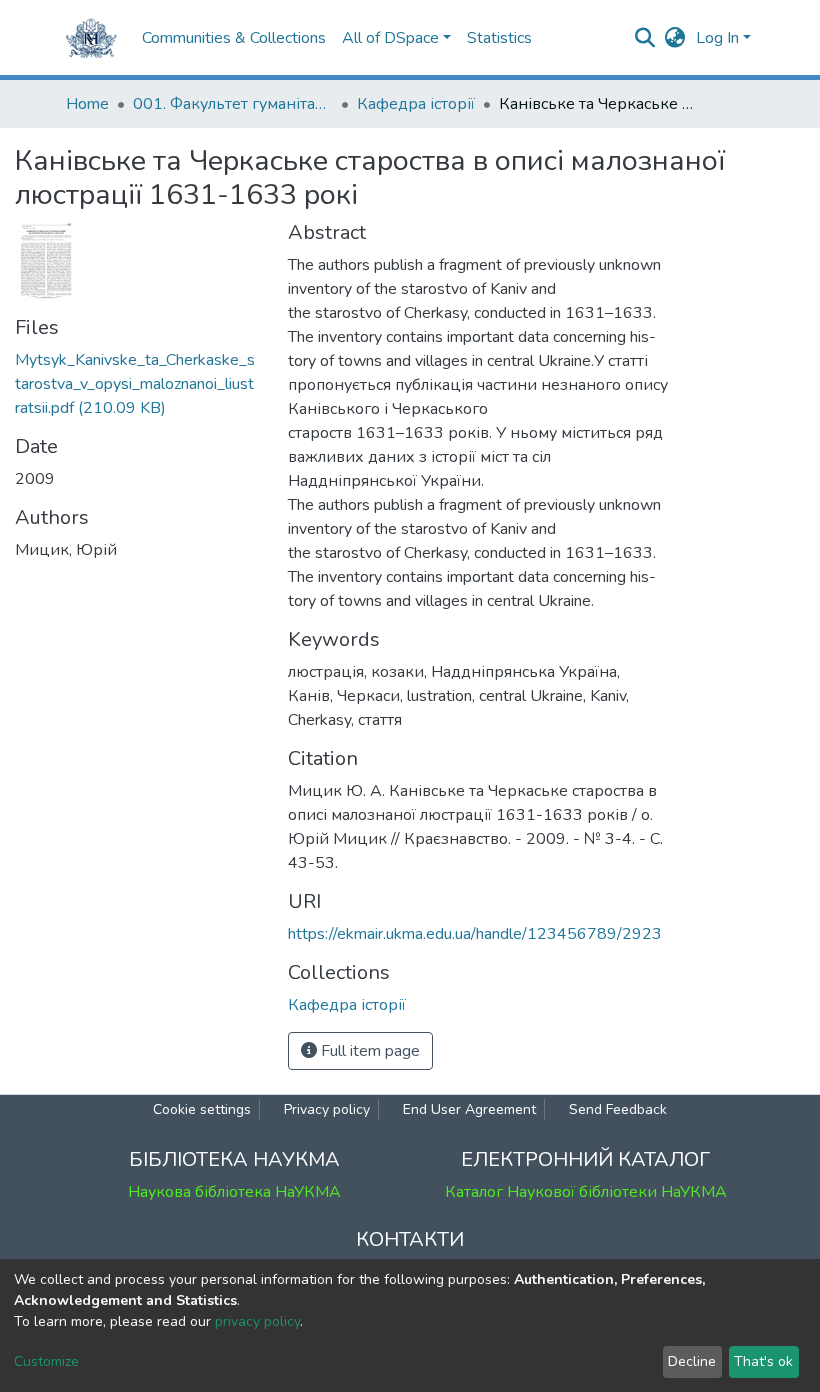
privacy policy (257, 1321)
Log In (717, 38)
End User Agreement (469, 1109)
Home (87, 104)
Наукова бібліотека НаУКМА (234, 1192)
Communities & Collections (234, 38)
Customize (46, 1361)
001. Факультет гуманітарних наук (233, 104)
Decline (692, 1361)
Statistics (499, 38)
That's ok (763, 1361)
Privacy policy (327, 1109)
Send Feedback (618, 1109)
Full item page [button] (368, 1051)
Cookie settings (202, 1109)
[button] (675, 38)
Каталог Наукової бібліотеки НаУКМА (586, 1192)
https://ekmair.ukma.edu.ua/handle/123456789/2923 (475, 934)
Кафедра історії (416, 104)
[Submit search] (645, 38)
